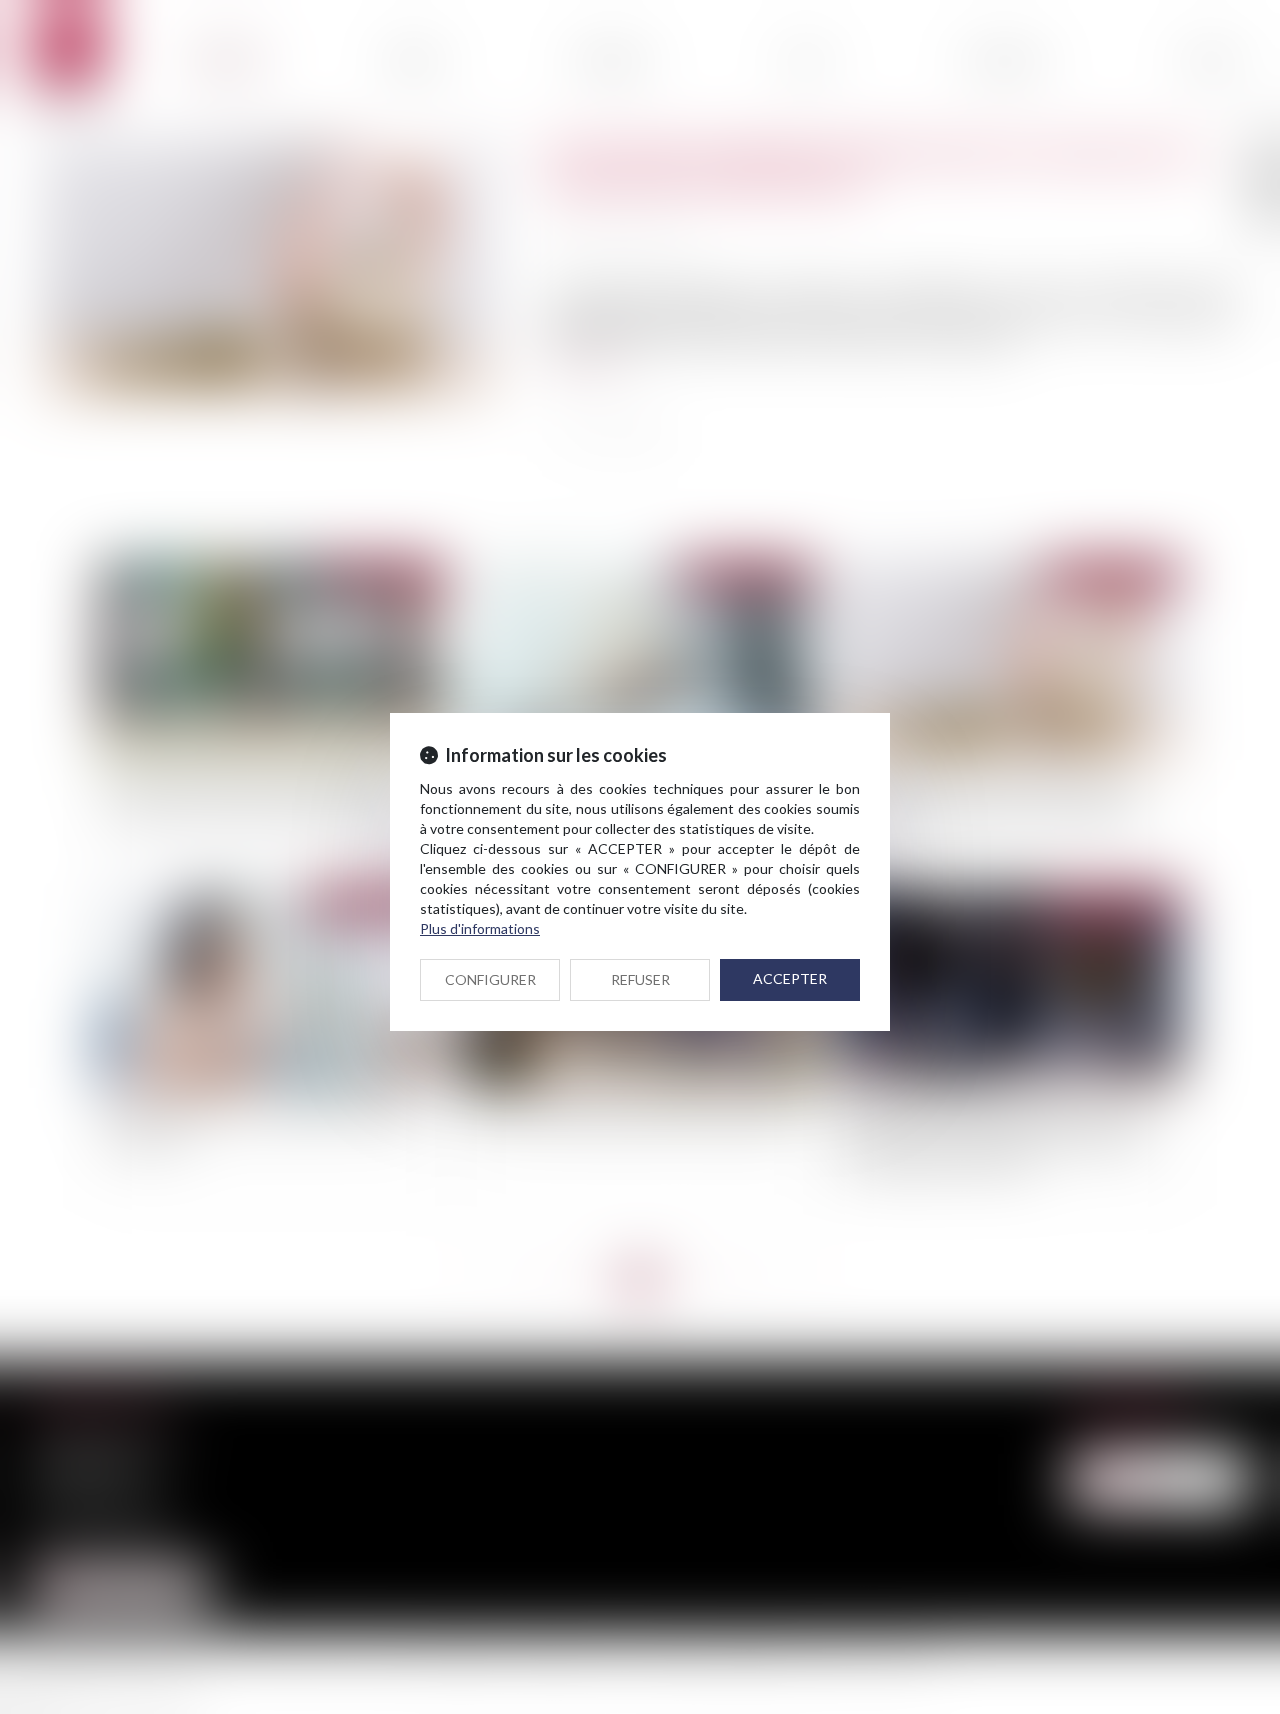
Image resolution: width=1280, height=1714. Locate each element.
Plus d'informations (480, 928)
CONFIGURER (490, 979)
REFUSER (640, 979)
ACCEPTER (790, 978)
